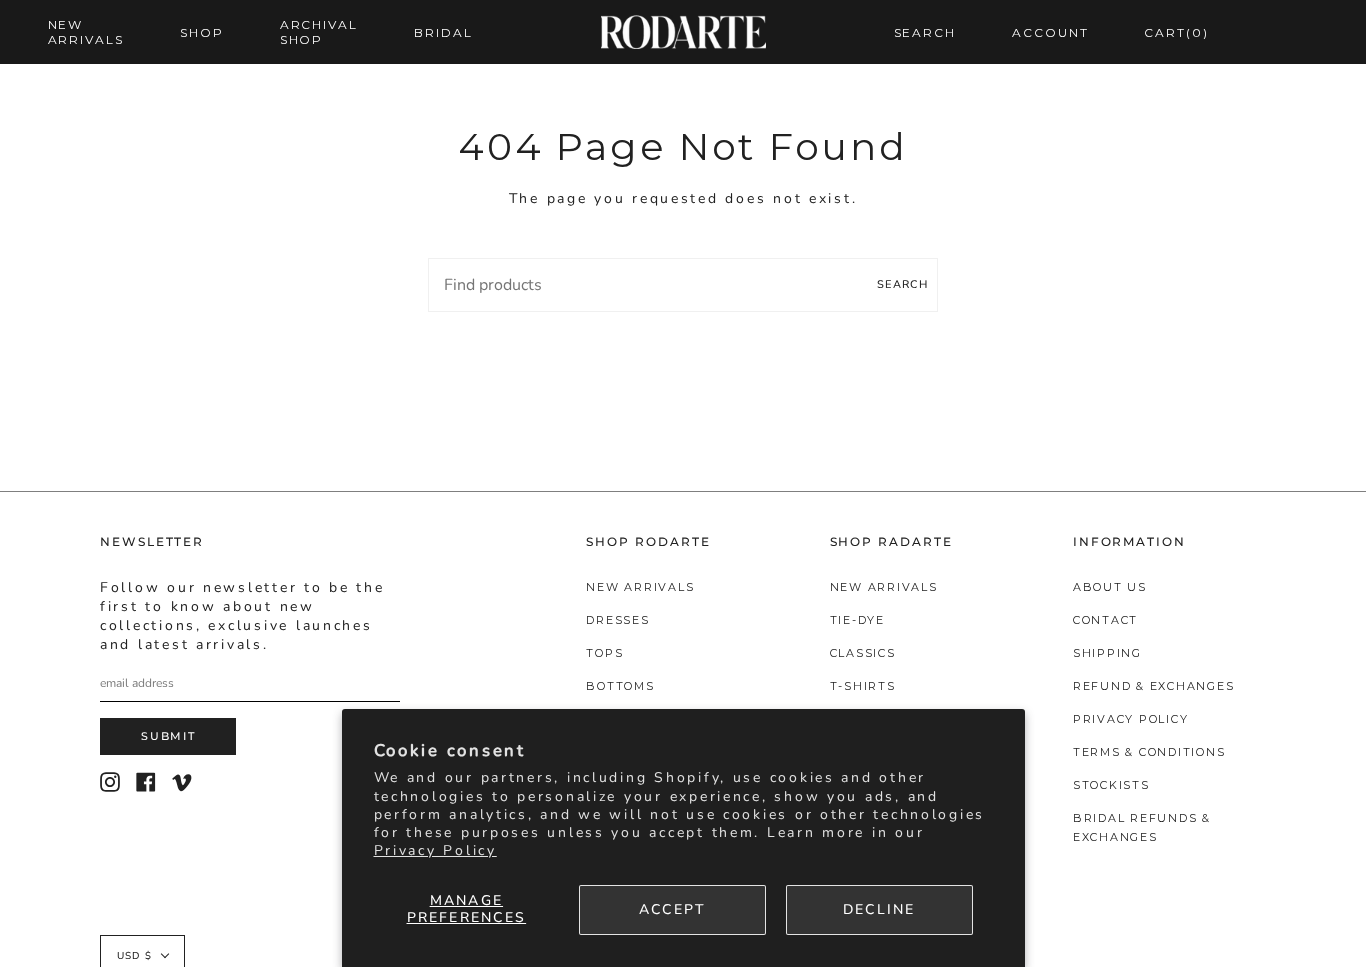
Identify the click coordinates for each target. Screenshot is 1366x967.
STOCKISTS (1111, 785)
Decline (879, 909)
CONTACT (1105, 620)
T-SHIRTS (863, 686)
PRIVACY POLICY (1131, 719)
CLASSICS (863, 653)
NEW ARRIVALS (640, 587)
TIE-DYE (857, 620)
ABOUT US (1110, 587)
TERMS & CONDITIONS (1149, 752)
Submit (168, 736)
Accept (672, 909)
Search (902, 284)
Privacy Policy (435, 850)
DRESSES (617, 620)
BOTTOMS (620, 686)
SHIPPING (1107, 653)
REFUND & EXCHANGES (1154, 686)
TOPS (604, 653)
